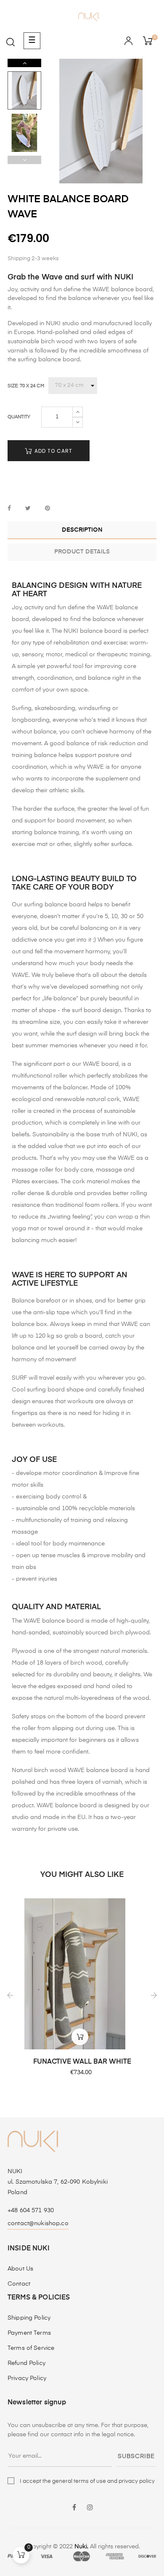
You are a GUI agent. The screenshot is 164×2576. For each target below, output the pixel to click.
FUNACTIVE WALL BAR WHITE (82, 2062)
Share (9, 509)
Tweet (28, 509)
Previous (24, 160)
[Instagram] (90, 2508)
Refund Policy (26, 2363)
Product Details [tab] (82, 552)
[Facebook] (74, 2508)
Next (24, 63)
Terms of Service (31, 2348)
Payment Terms (29, 2333)
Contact (19, 2284)
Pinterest (48, 509)
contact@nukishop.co (38, 2224)
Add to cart (53, 451)
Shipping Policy (29, 2318)
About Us (20, 2269)
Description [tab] (82, 530)
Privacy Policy (27, 2378)
